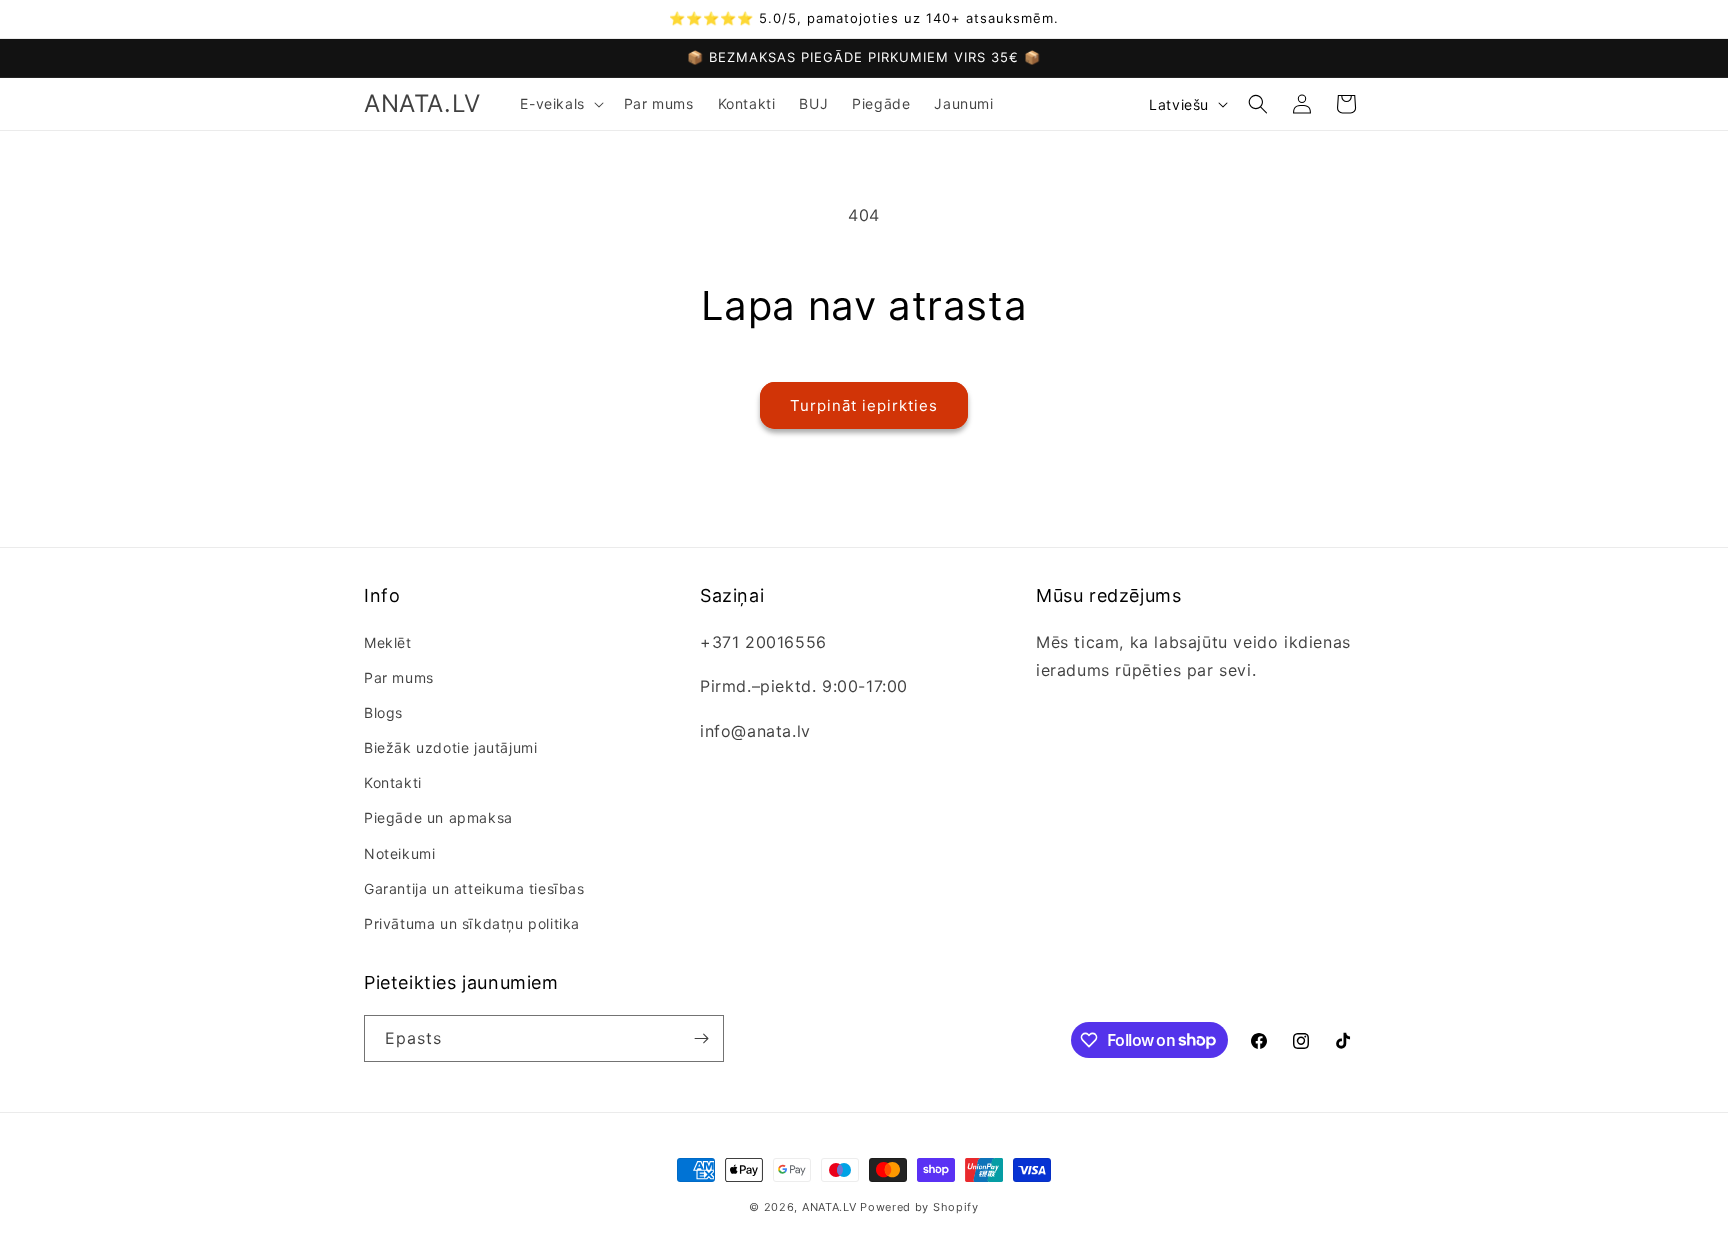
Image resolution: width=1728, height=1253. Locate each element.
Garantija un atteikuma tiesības (474, 888)
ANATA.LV (829, 1207)
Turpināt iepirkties (864, 405)
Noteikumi (399, 853)
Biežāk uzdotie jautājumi (450, 747)
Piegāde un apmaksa (438, 817)
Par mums (399, 677)
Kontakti (393, 782)
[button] (559, 104)
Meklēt (388, 642)
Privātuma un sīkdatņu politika (472, 923)
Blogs (383, 712)
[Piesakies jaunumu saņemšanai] (701, 1038)
